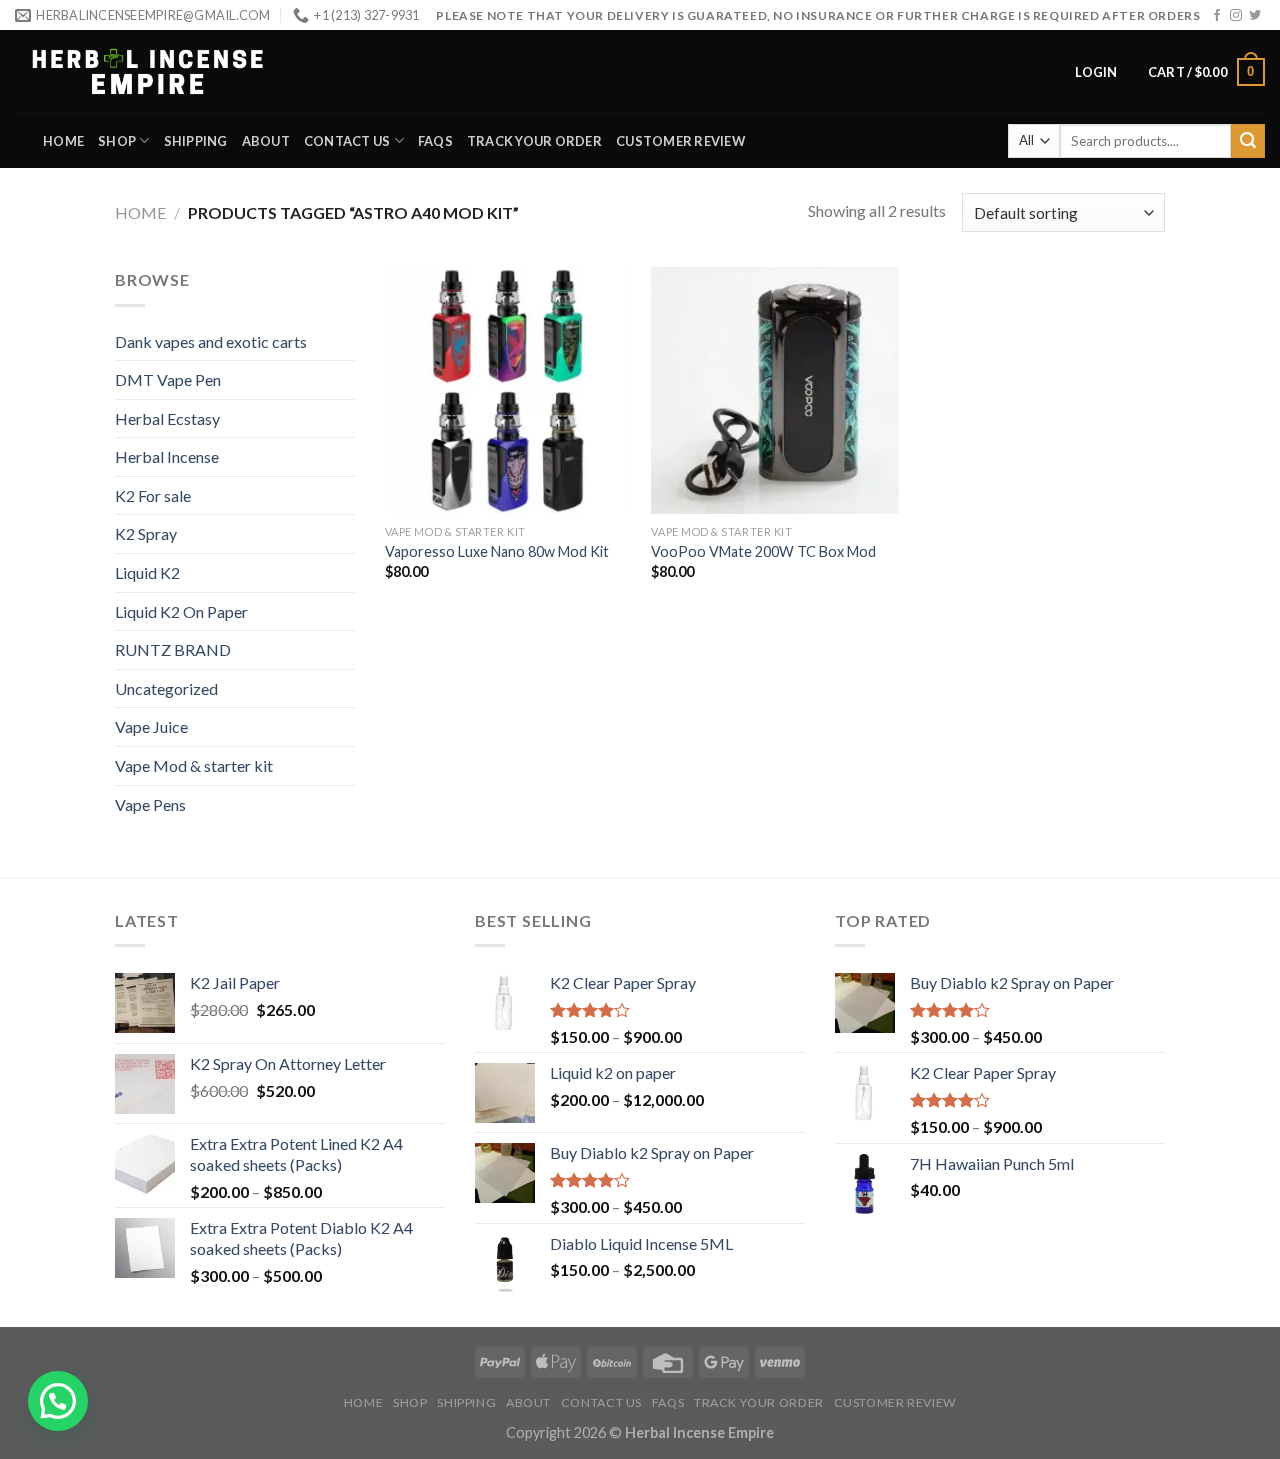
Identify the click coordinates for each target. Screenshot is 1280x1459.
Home (63, 141)
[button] (58, 1401)
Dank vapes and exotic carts (211, 341)
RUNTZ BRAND (173, 649)
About (266, 141)
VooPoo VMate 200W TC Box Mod (763, 551)
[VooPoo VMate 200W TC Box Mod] (774, 390)
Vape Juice (151, 726)
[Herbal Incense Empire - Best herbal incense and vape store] (147, 72)
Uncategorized (166, 688)
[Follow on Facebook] (1217, 16)
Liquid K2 (147, 572)
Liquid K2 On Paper (181, 611)
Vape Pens (150, 804)
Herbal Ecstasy (167, 418)
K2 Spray (146, 533)
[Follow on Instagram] (1236, 16)
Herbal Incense (167, 456)
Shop (117, 141)
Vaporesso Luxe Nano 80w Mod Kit (497, 551)
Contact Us (347, 141)
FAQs (435, 141)
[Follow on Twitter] (1255, 16)
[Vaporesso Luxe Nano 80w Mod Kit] (508, 390)
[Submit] (1248, 141)
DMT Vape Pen (168, 379)
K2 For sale (153, 495)
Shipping (196, 141)
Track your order (534, 141)
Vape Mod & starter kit (194, 765)
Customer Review (680, 141)
